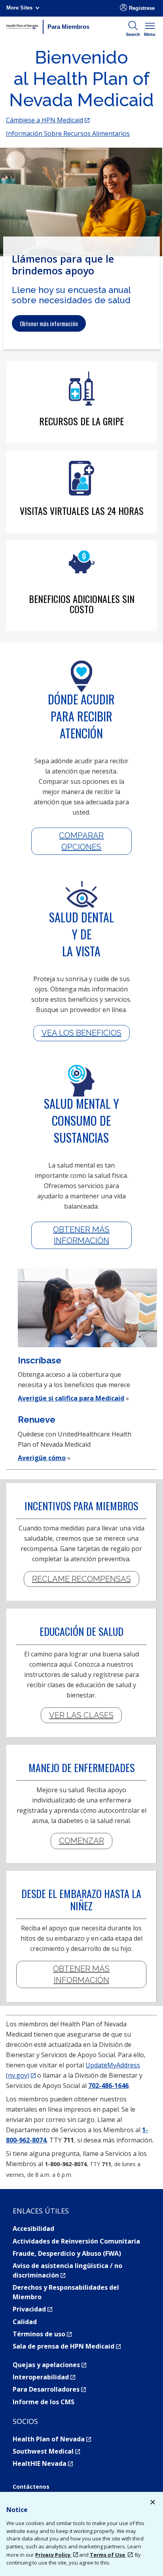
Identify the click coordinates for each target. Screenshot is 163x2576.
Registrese (142, 8)
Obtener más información (49, 323)
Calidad (25, 2322)
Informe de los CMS (44, 2402)
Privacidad (32, 2309)
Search (133, 34)
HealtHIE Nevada (43, 2463)
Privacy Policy (53, 2555)
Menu (150, 34)
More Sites (19, 8)
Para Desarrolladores (49, 2389)
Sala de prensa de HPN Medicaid (67, 2346)
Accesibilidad (33, 2229)
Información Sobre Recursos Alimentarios (68, 133)
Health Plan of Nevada (52, 2439)
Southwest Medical (46, 2451)
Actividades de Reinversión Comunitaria (76, 2241)
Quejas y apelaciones (49, 2365)
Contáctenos (31, 2487)
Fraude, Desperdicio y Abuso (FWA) (67, 2253)
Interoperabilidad (44, 2377)
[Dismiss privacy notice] (153, 2503)
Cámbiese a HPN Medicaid (48, 120)
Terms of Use (108, 2555)
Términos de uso (42, 2334)
